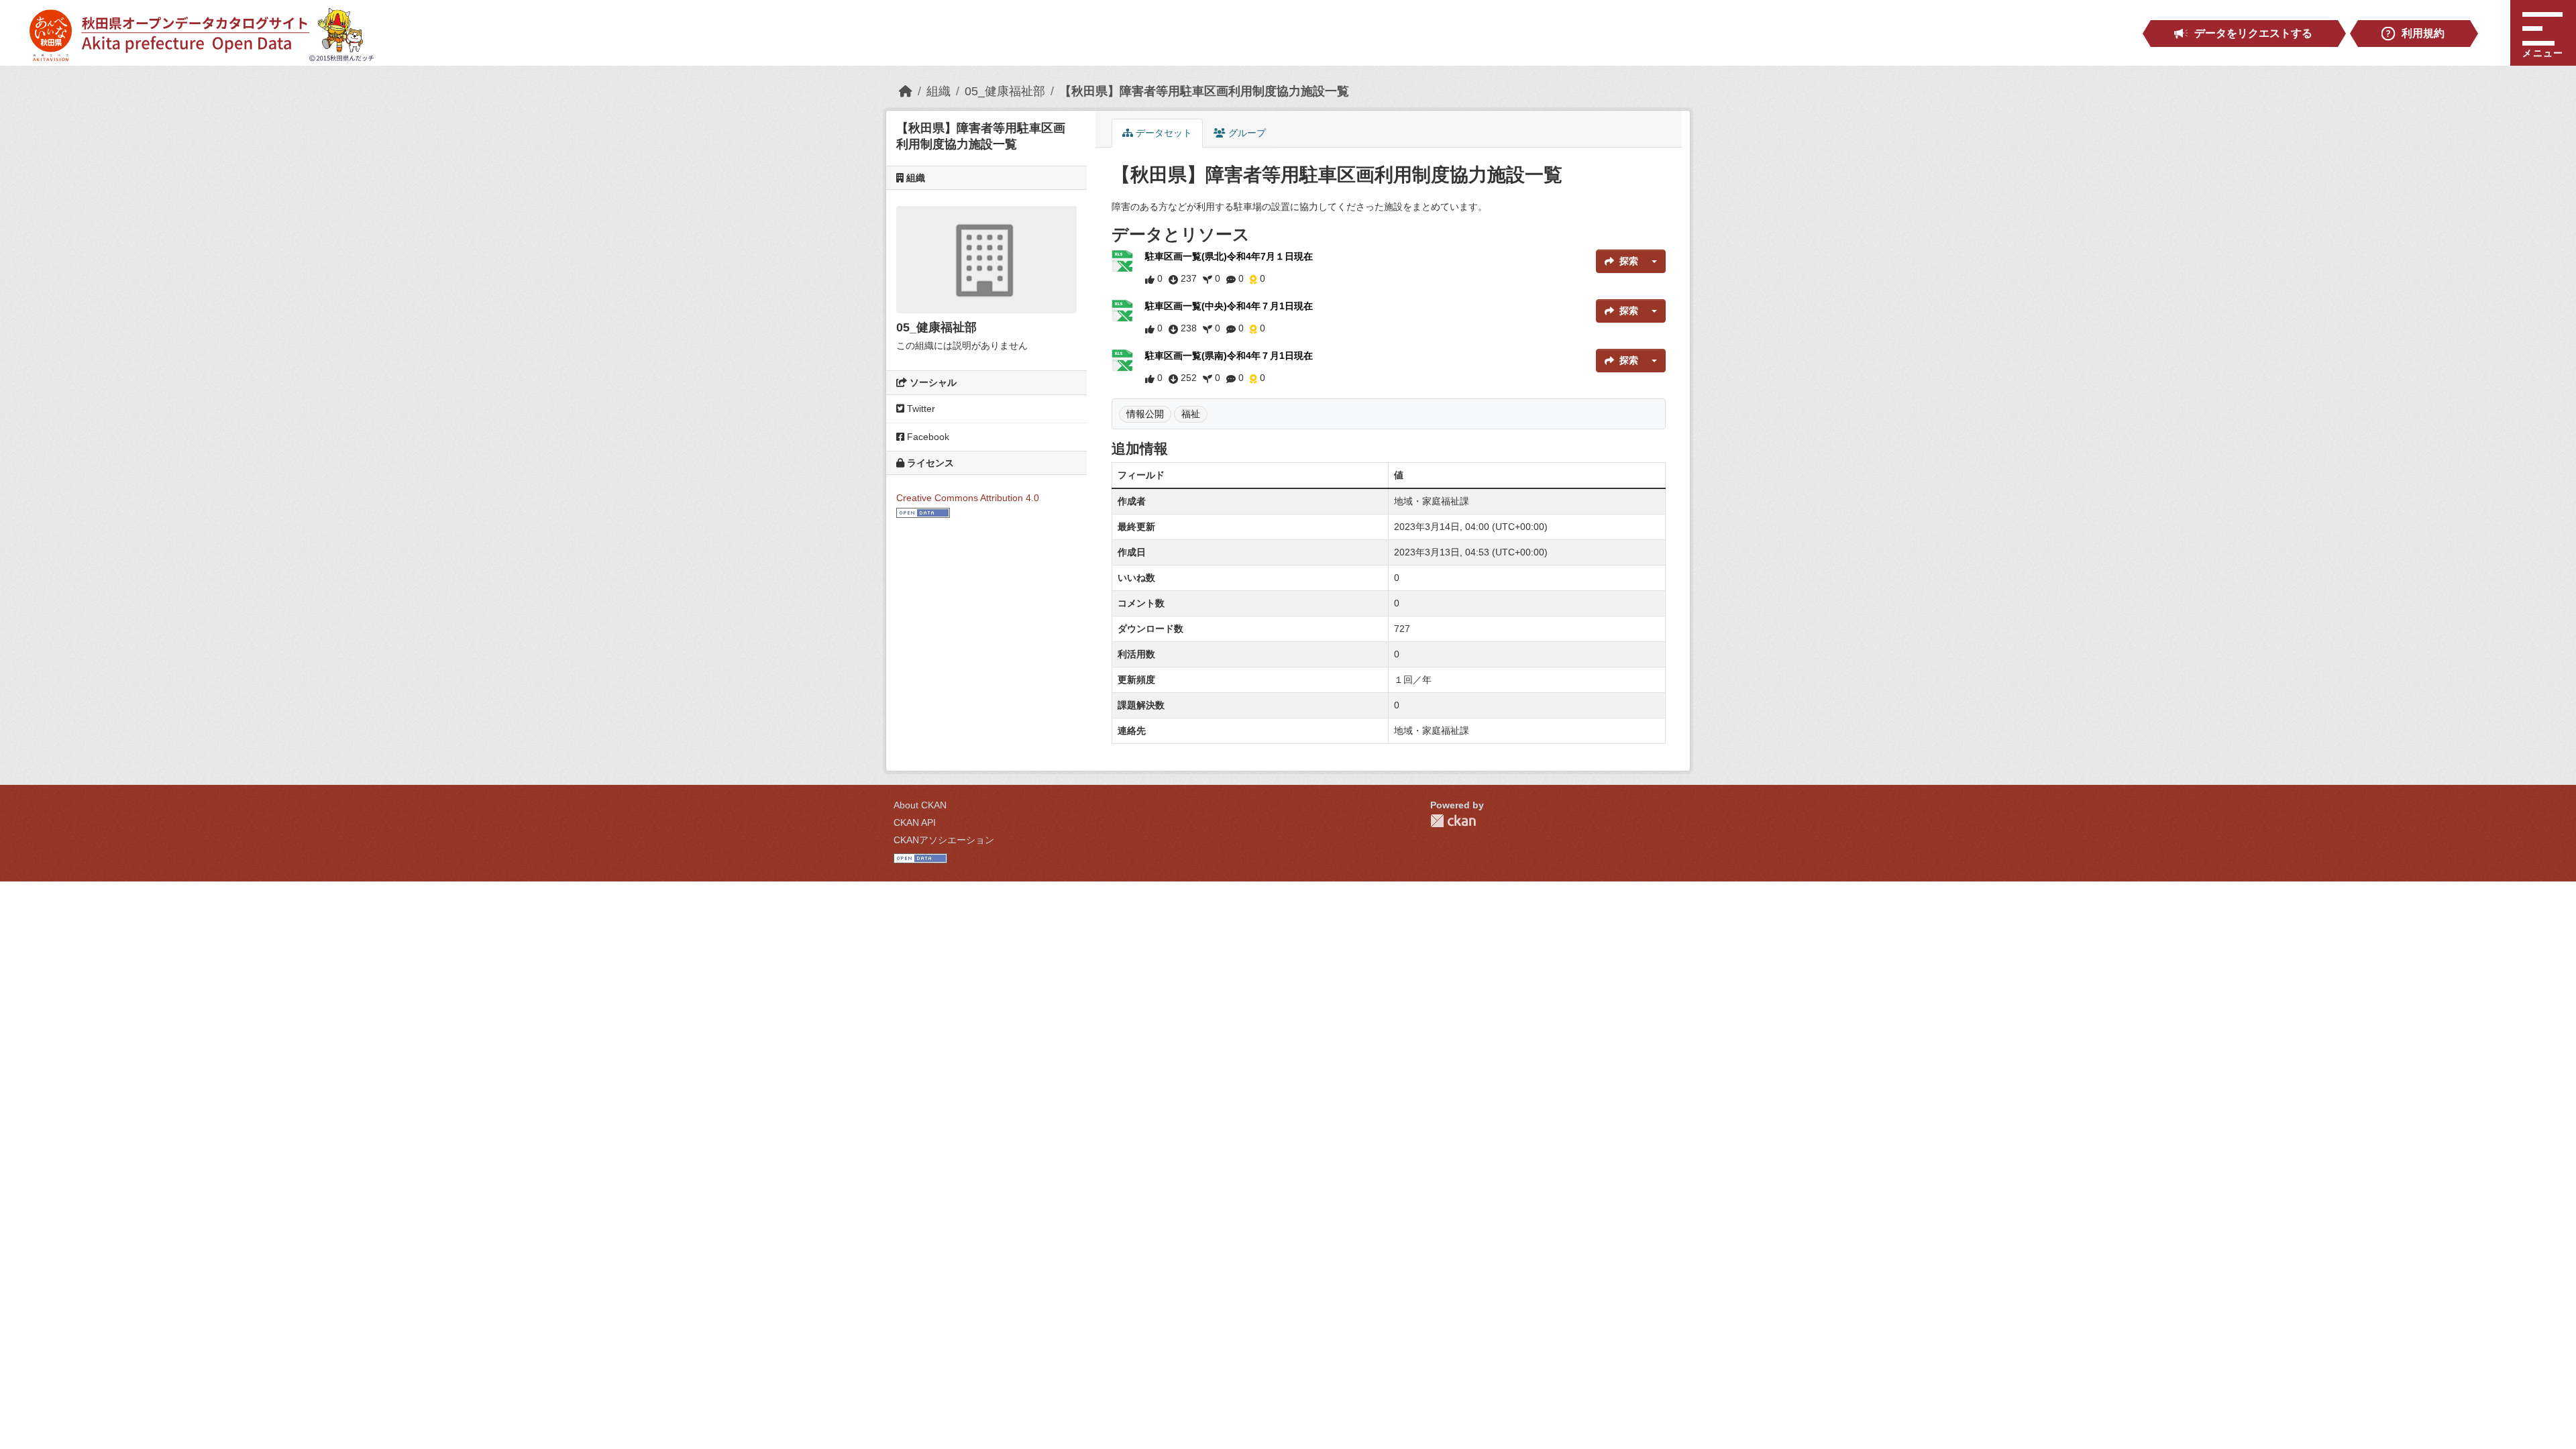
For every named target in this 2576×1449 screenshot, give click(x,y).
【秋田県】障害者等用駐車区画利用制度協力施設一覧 (1204, 91)
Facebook (927, 437)
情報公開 (1145, 414)
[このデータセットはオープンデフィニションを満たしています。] (923, 512)
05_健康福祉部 (1005, 91)
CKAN (1453, 821)
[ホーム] (906, 91)
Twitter (920, 409)
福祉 (1191, 414)
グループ (1246, 133)
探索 (1629, 261)
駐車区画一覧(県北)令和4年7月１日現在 (1229, 256)
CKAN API (915, 822)
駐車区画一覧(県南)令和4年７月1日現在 (1229, 356)
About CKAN (920, 805)
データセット (1163, 133)
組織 (938, 91)
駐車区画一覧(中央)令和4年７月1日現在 (1229, 306)
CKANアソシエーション (944, 840)
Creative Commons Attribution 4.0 (968, 498)
